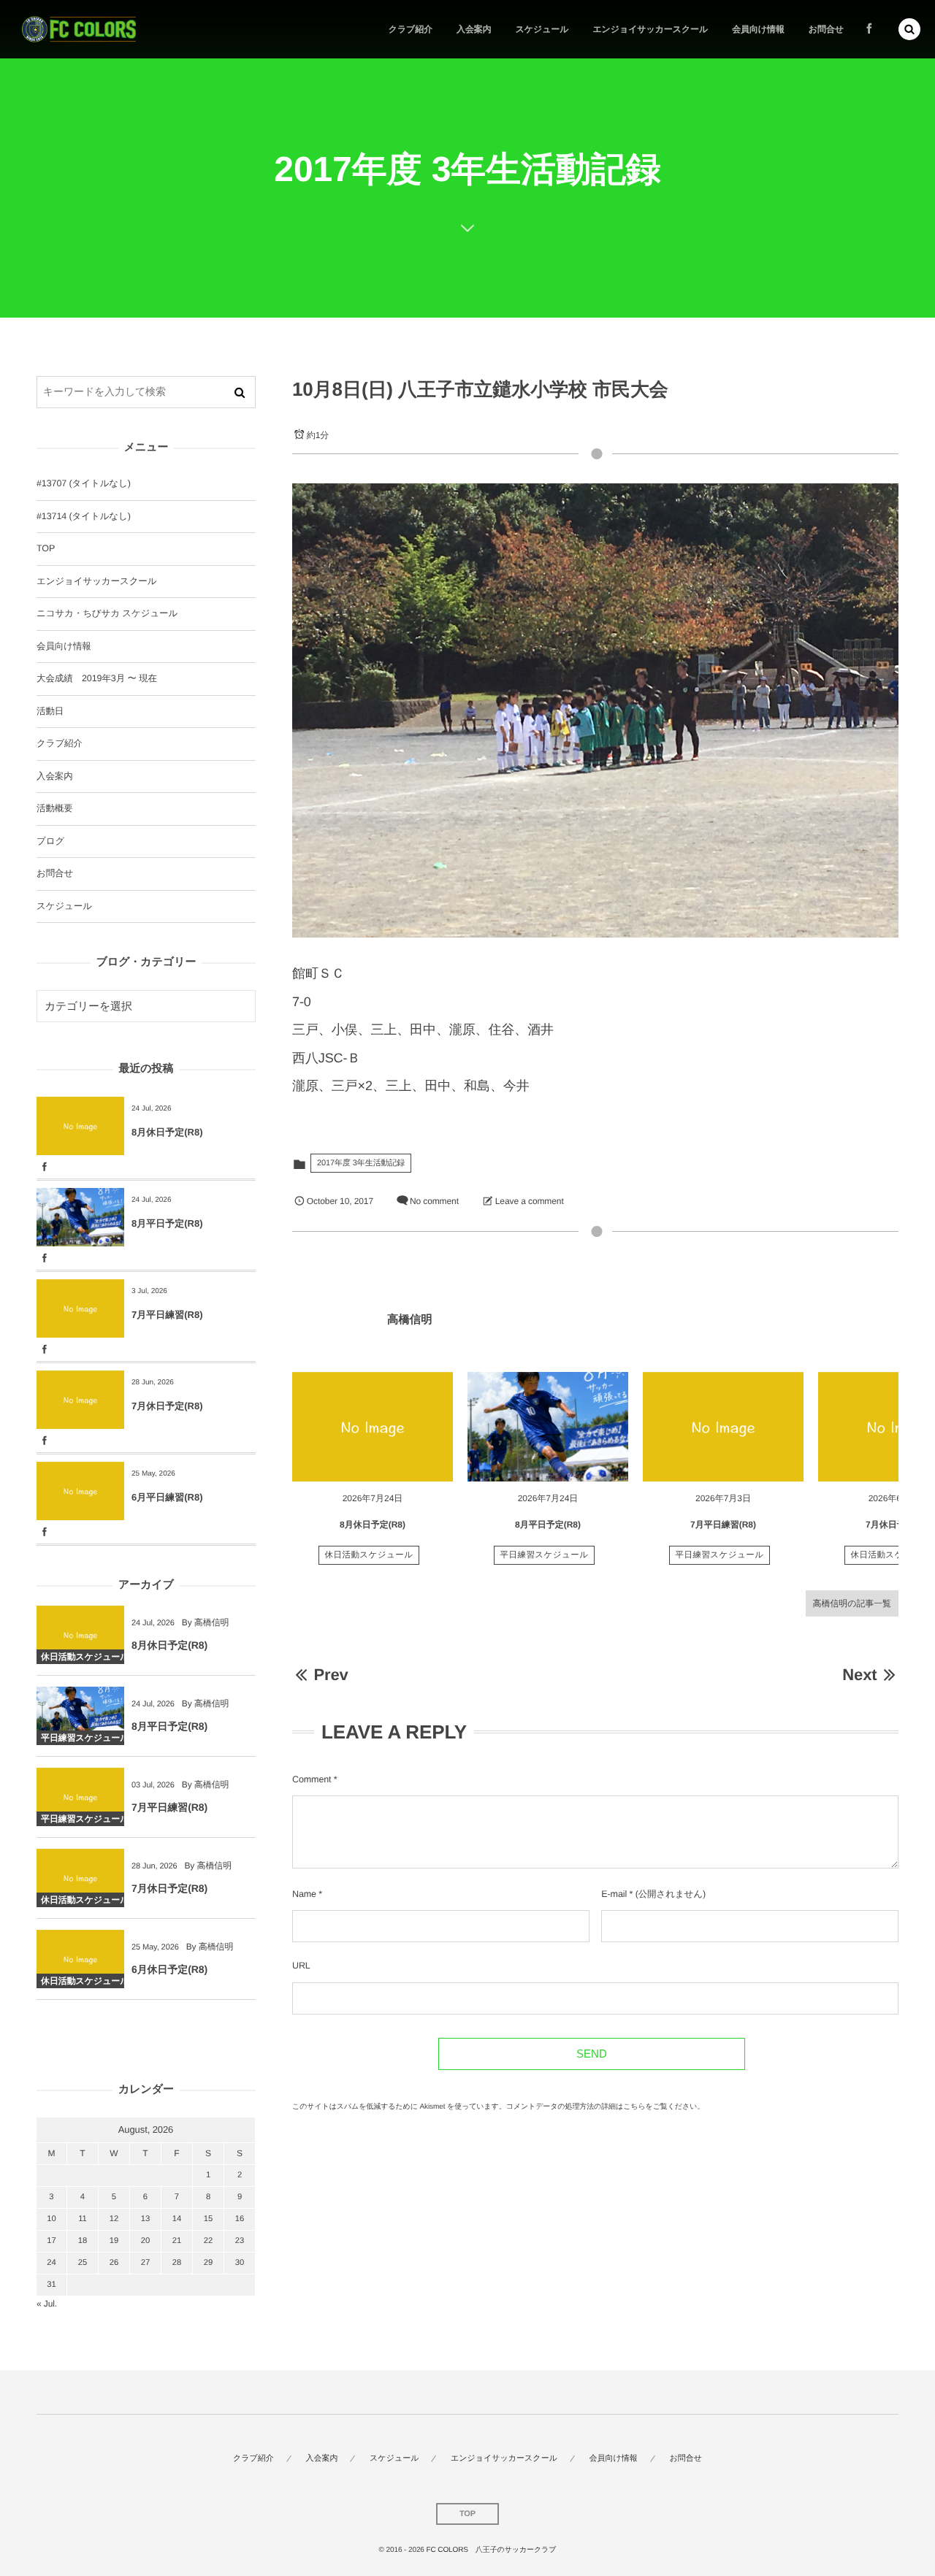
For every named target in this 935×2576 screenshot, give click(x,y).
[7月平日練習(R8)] (723, 1427)
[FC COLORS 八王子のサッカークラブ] (79, 30)
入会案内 (55, 776)
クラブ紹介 (60, 743)
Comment (312, 1779)
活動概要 (55, 808)
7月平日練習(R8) (723, 1525)
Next (859, 1675)
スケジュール (64, 906)
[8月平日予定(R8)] (548, 1427)
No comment (434, 1201)
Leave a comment (530, 1201)
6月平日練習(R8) (167, 1497)
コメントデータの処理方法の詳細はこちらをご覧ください (602, 2107)
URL (301, 1966)
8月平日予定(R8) (548, 1525)
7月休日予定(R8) (898, 1525)
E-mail (614, 1894)
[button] (909, 29)
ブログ (50, 841)
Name (304, 1894)
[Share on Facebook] (869, 29)
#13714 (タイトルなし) (84, 516)
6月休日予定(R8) (169, 1969)
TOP (46, 548)
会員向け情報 (64, 646)
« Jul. (47, 2304)
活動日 (50, 711)
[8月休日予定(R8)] (373, 1427)
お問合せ (55, 873)
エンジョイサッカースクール (96, 581)
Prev (331, 1675)
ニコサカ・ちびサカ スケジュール (107, 613)
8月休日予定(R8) (373, 1525)
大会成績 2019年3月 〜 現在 (97, 678)
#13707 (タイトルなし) (84, 483)
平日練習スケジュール (545, 1555)
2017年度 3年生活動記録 (361, 1163)
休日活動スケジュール (369, 1555)
